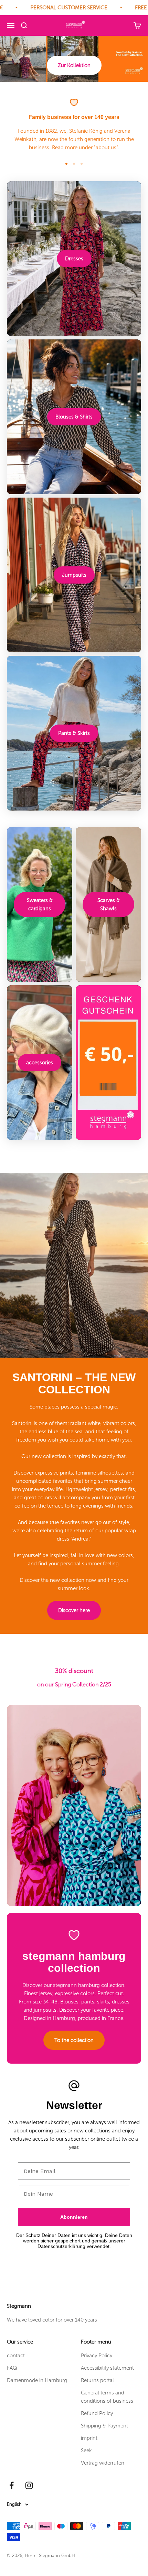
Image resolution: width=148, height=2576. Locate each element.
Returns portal (97, 2380)
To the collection (74, 2040)
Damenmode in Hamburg (37, 2380)
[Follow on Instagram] (29, 2485)
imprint (89, 2438)
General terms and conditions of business (107, 2397)
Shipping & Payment (104, 2426)
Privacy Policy (97, 2356)
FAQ (12, 2368)
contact (16, 2356)
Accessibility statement (107, 2368)
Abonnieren (74, 2217)
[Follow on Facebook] (12, 2485)
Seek (86, 2450)
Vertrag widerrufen (103, 2463)
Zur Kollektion (74, 65)
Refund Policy (97, 2413)
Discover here (74, 1610)
